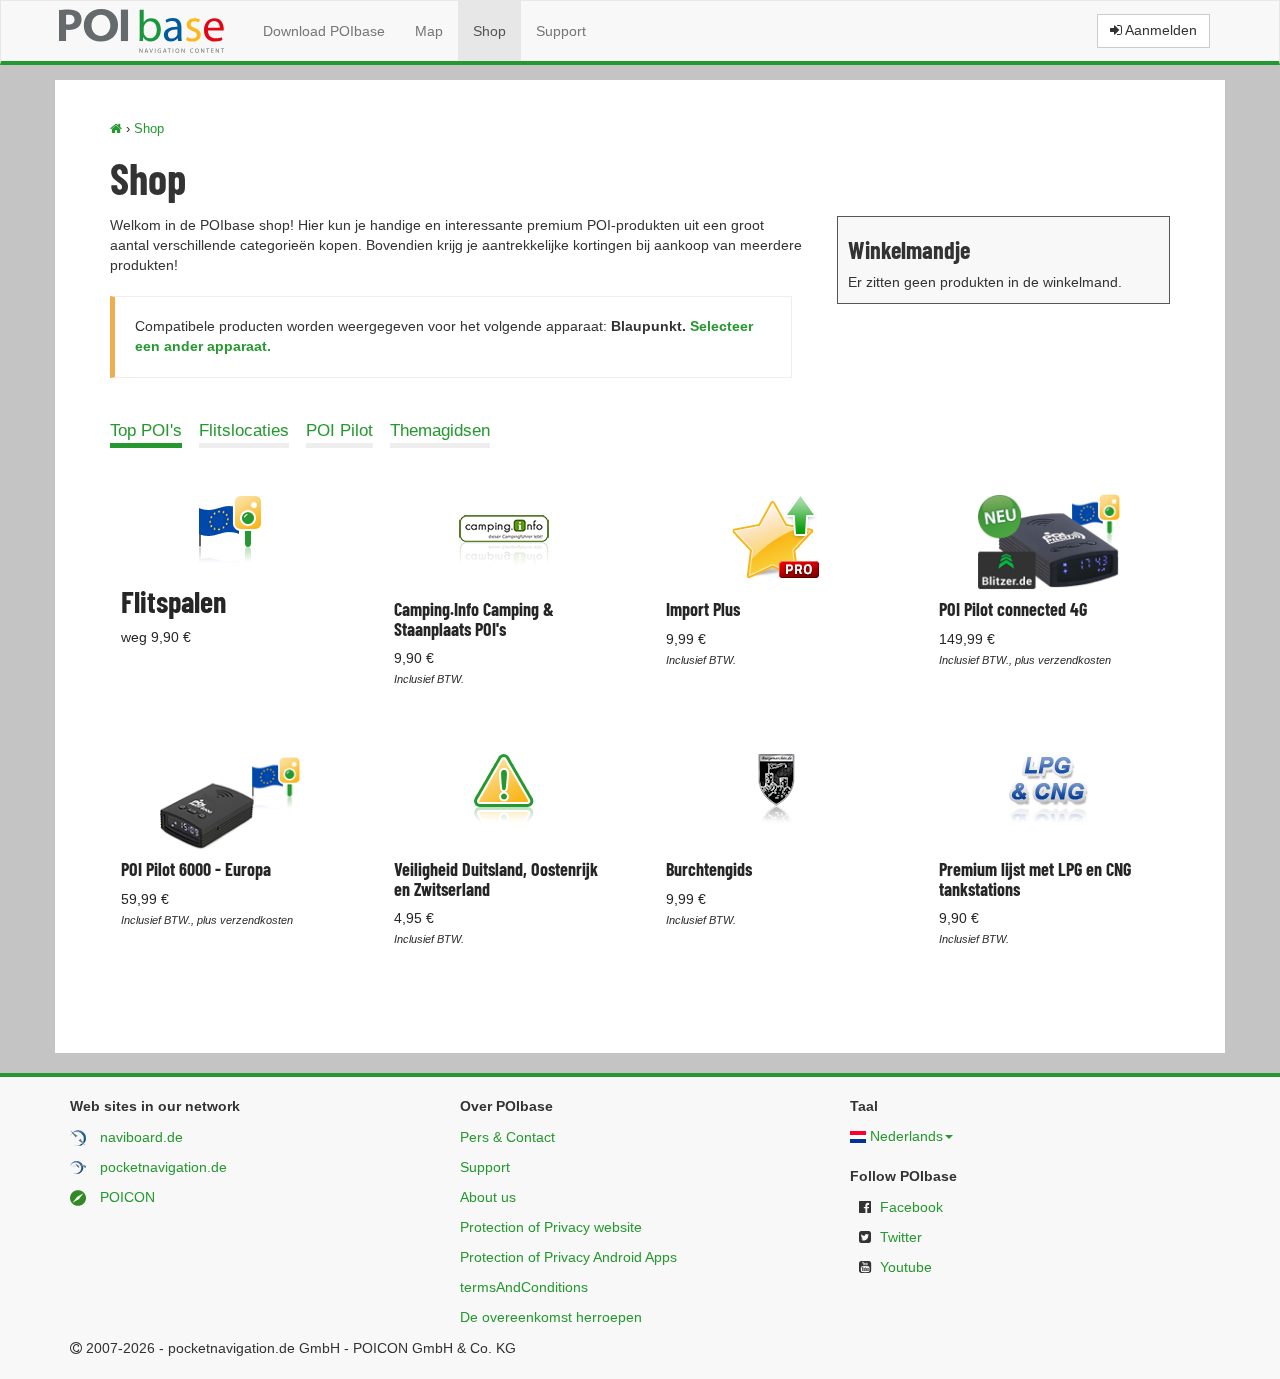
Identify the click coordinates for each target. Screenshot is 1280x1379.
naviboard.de (141, 1137)
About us (488, 1197)
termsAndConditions (524, 1287)
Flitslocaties (244, 430)
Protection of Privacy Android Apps (568, 1257)
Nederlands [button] (906, 1136)
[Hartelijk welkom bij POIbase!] (116, 128)
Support (561, 31)
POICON (127, 1197)
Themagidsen (440, 430)
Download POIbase (324, 31)
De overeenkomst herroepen (551, 1317)
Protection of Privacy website (551, 1227)
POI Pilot (339, 430)
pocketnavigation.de (163, 1167)
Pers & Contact (507, 1137)
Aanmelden (1159, 30)
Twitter (901, 1237)
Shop (489, 31)
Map (429, 31)
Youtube (906, 1267)
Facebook (911, 1207)
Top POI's (146, 430)
